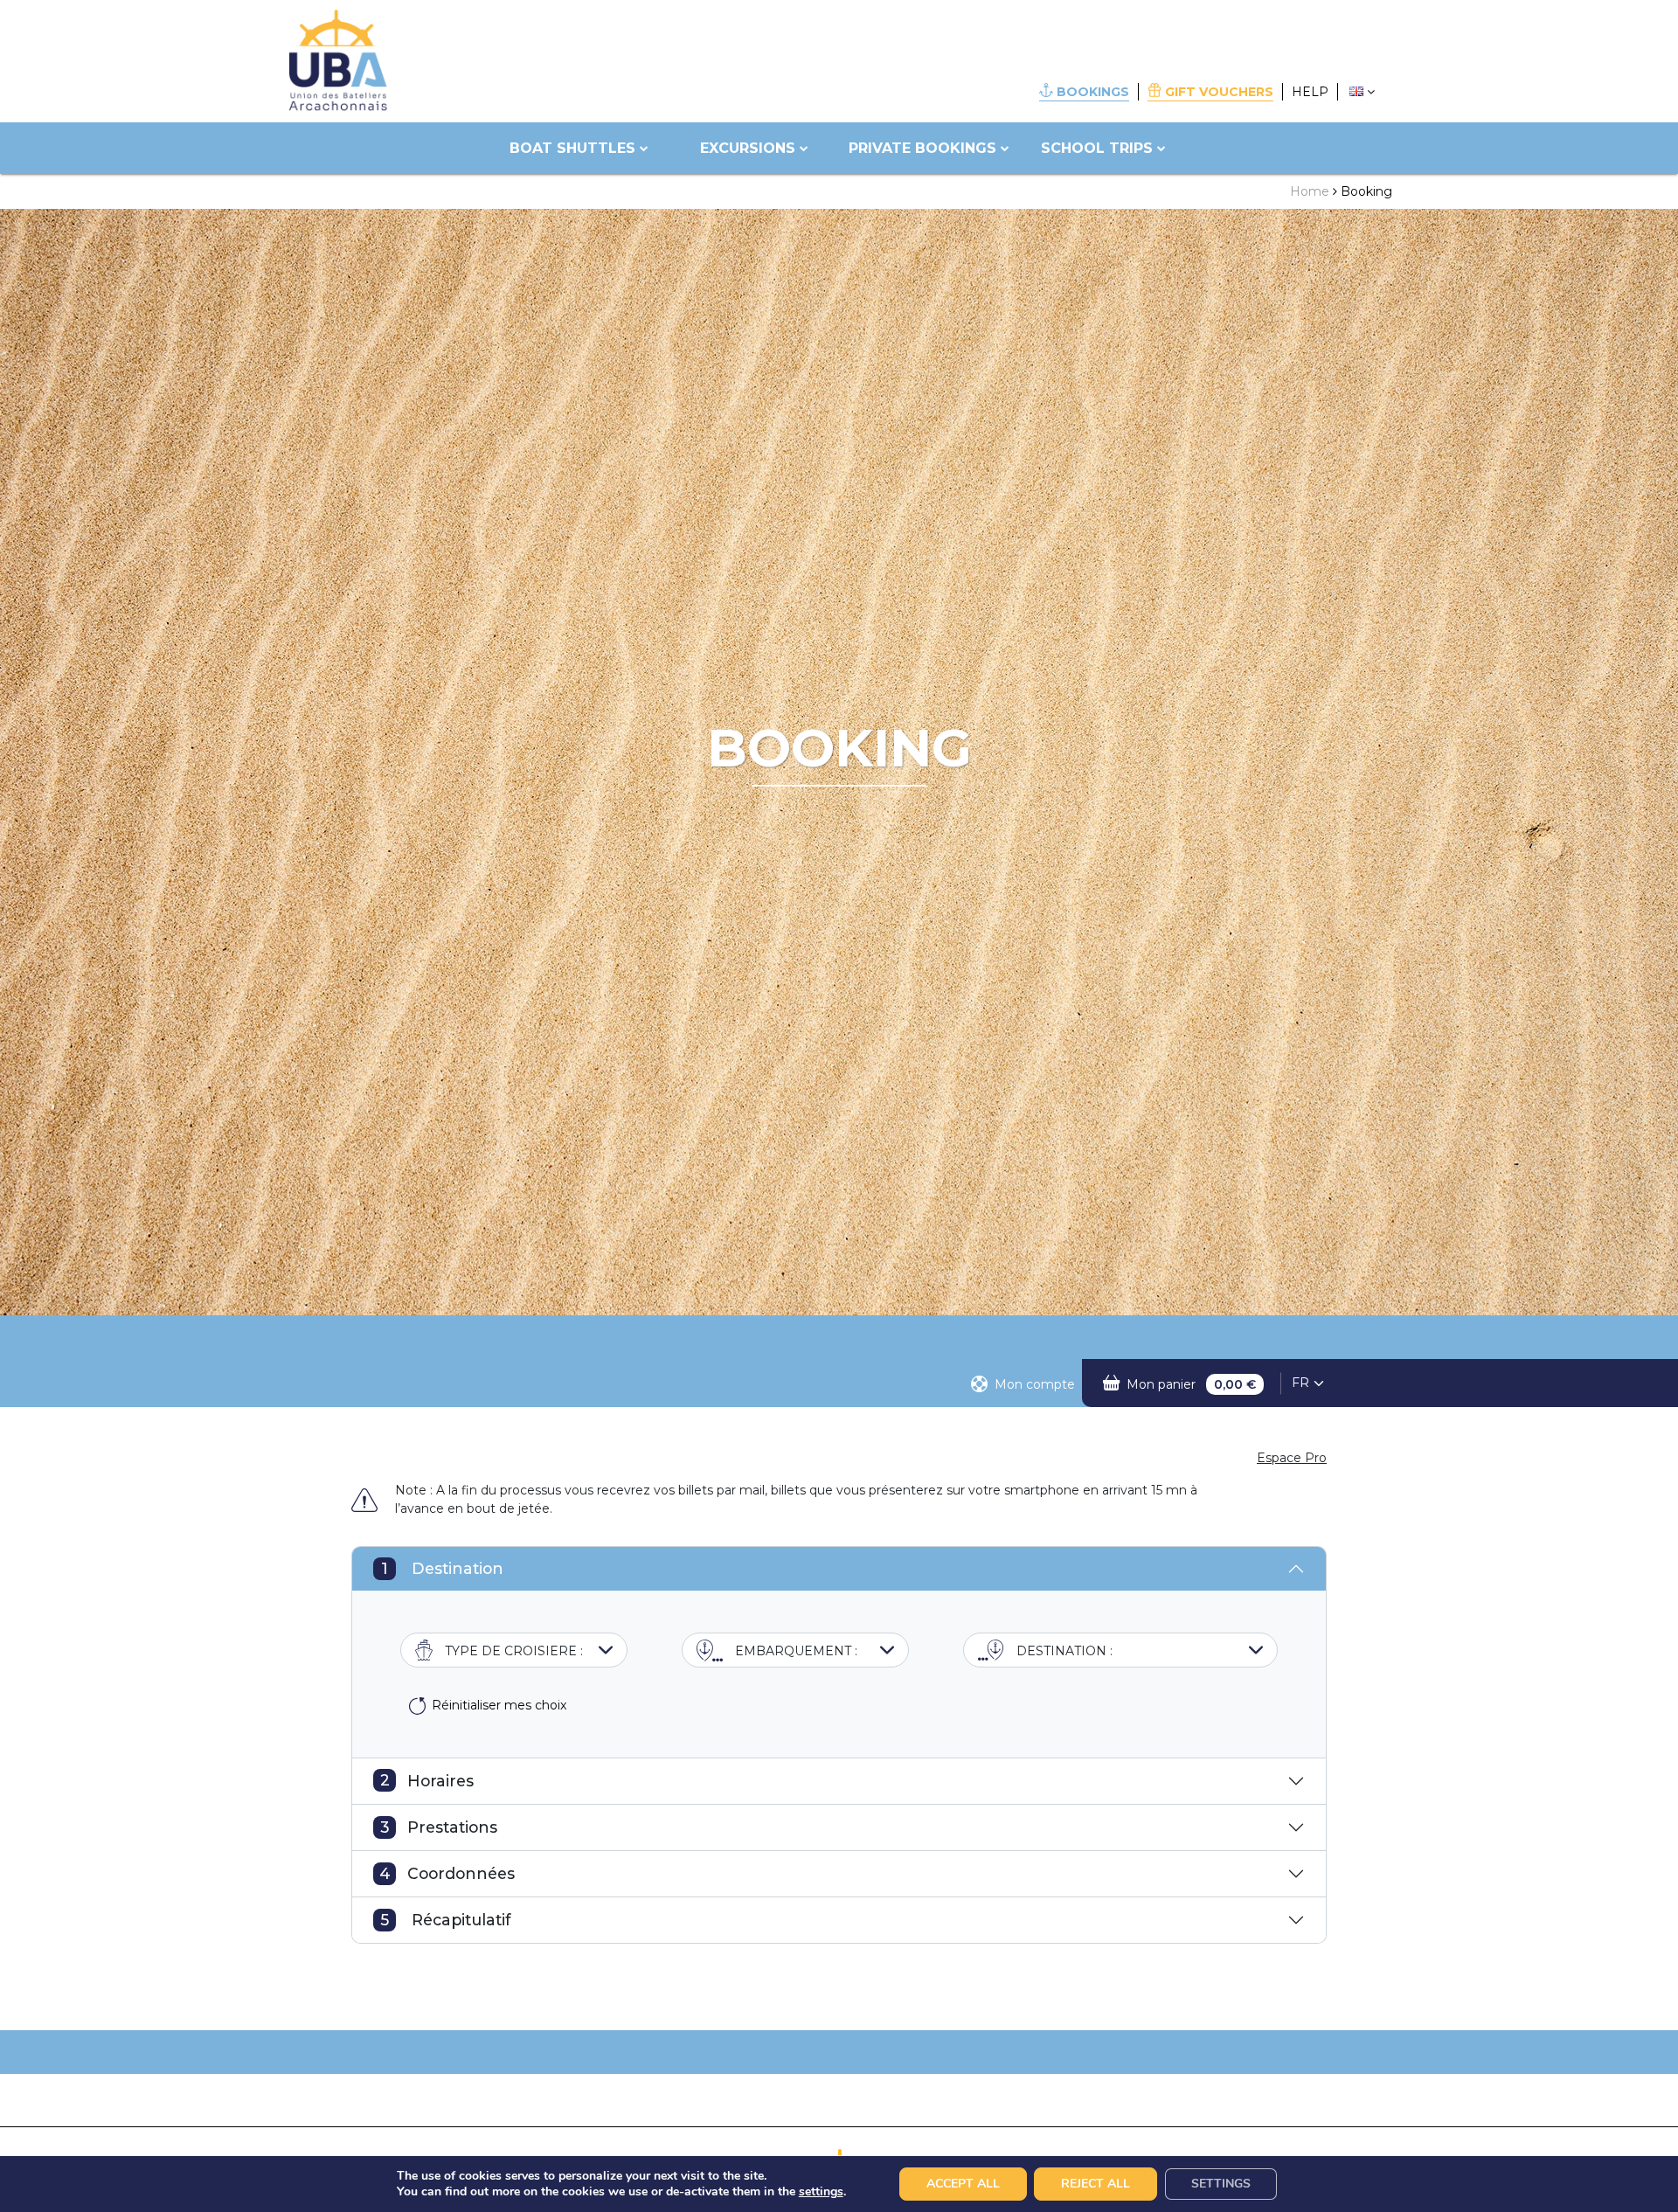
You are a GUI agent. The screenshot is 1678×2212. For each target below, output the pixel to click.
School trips (1097, 148)
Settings (1221, 2184)
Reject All (1096, 2184)
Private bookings (922, 148)
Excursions (748, 148)
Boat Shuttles (572, 148)
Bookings (1093, 92)
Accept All (963, 2184)
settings (821, 2192)
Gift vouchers (1219, 92)
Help (1310, 92)
